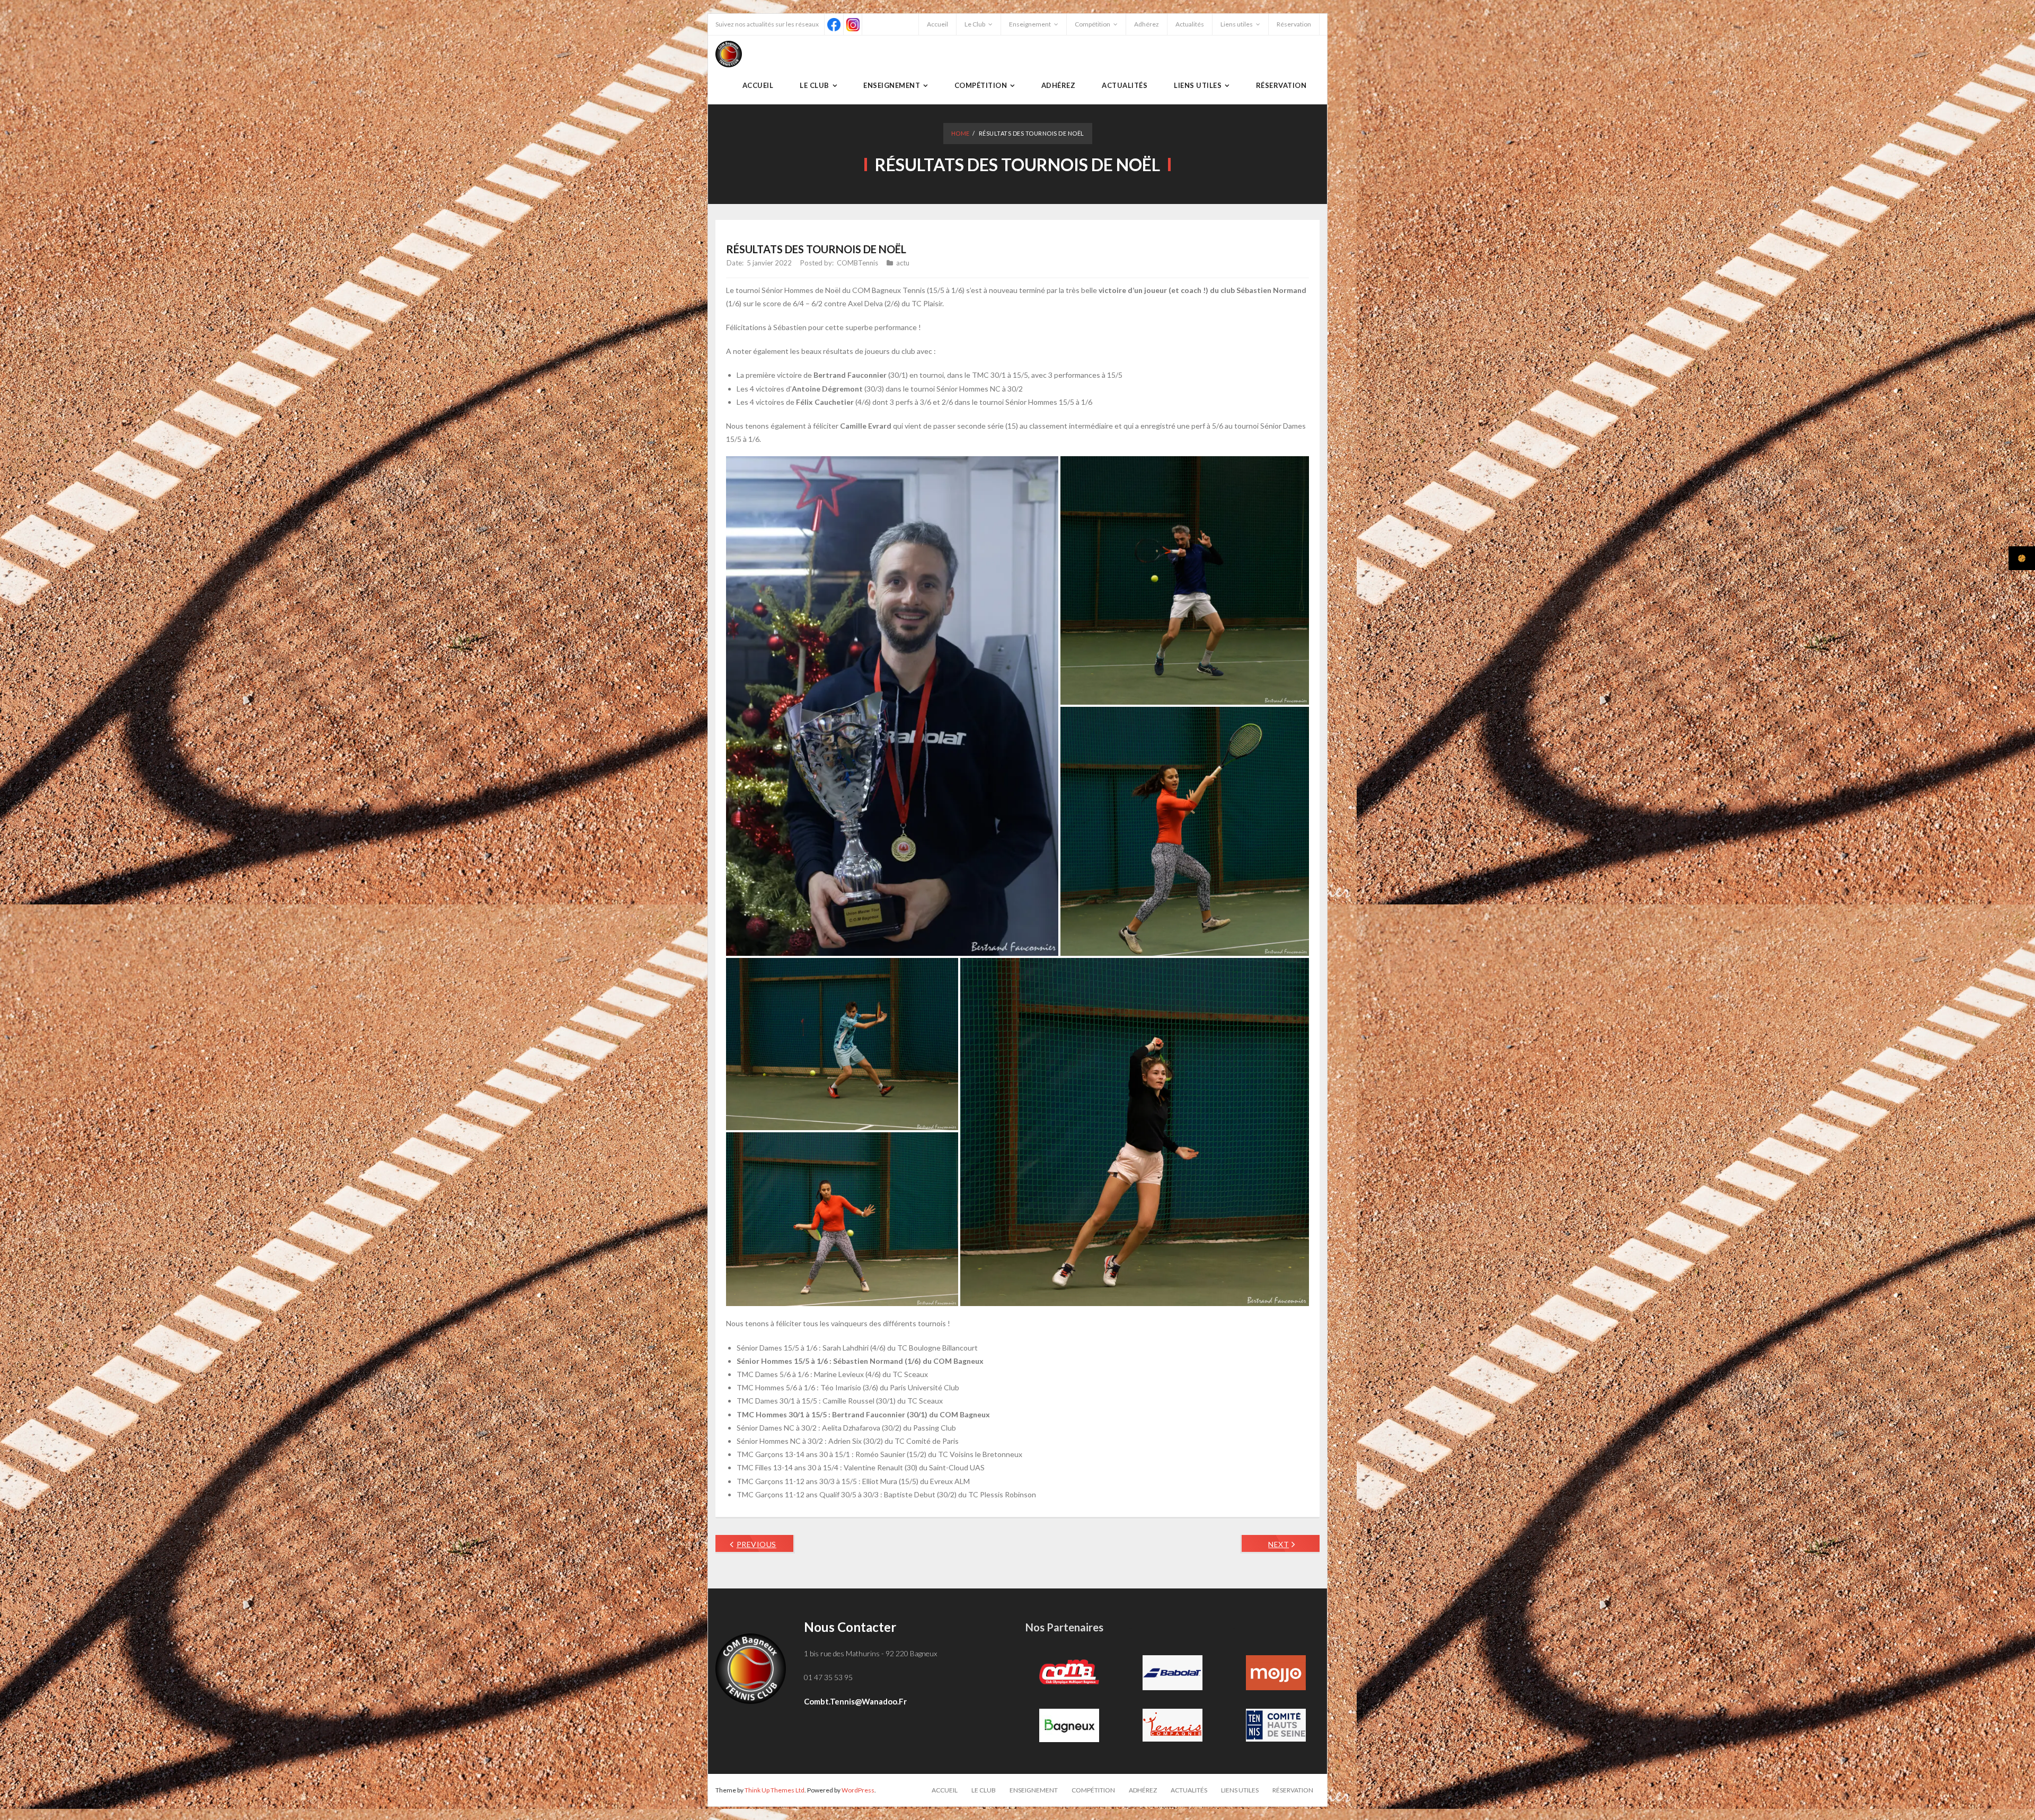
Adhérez (1147, 24)
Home (961, 133)
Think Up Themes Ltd (775, 1790)
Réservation (1294, 24)
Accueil (937, 24)
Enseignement (1030, 24)
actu (903, 263)
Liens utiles (1237, 24)
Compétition (1092, 24)
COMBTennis (857, 263)
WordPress (858, 1790)
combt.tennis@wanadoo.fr (855, 1701)
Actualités (1190, 24)
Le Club (975, 24)
